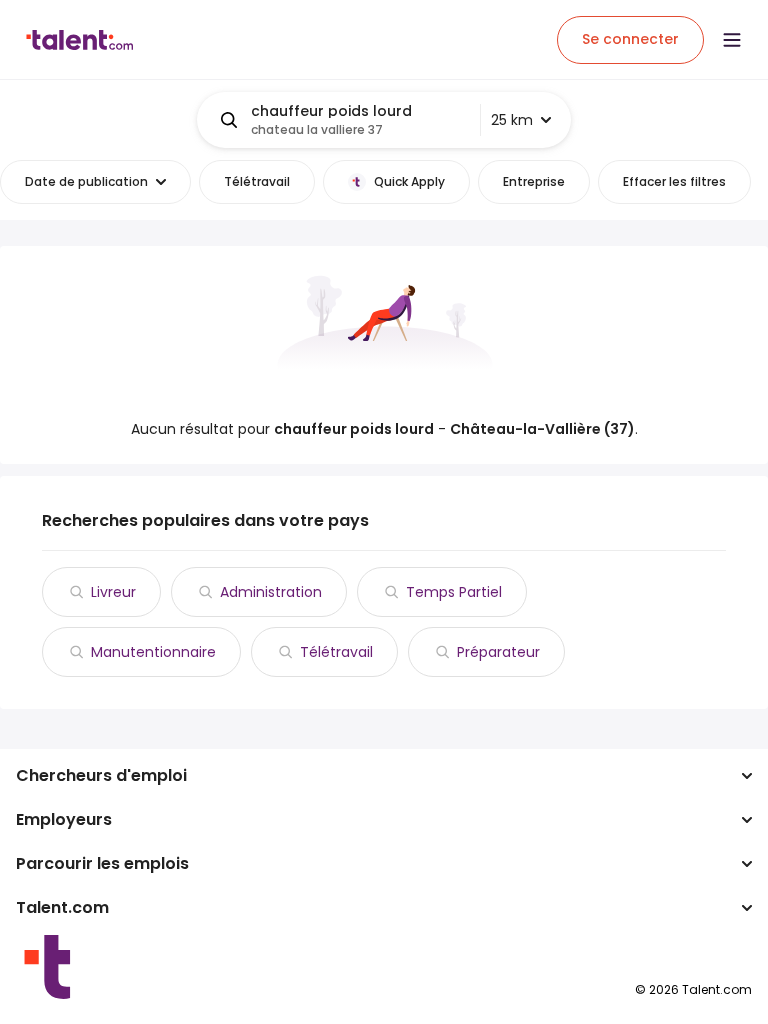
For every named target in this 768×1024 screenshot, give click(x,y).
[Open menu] (732, 40)
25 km (512, 120)
